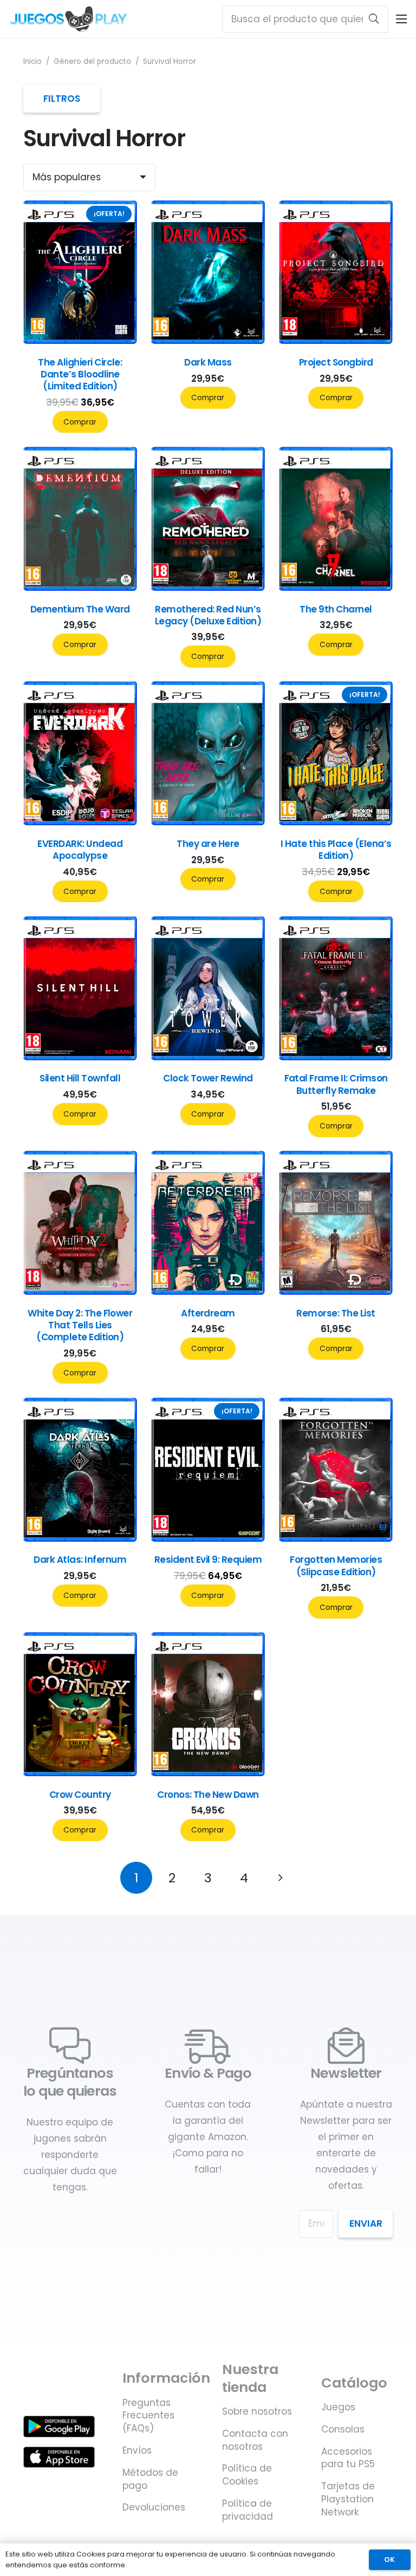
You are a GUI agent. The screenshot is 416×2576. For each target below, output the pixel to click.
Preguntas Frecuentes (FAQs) (148, 2416)
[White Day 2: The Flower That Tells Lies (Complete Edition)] (80, 1292)
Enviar (366, 2223)
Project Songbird (336, 362)
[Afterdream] (208, 1292)
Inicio (32, 61)
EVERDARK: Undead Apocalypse (80, 850)
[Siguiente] (280, 1878)
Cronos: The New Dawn (208, 1795)
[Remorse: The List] (336, 1292)
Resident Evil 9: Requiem (208, 1560)
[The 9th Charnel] (336, 588)
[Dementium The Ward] (80, 588)
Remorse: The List (336, 1313)
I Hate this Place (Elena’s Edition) (336, 850)
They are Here (208, 844)
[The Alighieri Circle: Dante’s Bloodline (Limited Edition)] (80, 341)
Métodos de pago (150, 2479)
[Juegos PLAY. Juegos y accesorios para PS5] (69, 19)
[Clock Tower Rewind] (208, 1057)
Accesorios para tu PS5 (348, 2458)
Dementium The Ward (80, 609)
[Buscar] (374, 19)
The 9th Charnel (336, 609)
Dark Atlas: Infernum (80, 1560)
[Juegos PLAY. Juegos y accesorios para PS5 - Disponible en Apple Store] (59, 2457)
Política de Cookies (247, 2475)
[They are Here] (208, 822)
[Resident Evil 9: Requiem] (208, 1538)
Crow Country (80, 1795)
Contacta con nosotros (255, 2440)
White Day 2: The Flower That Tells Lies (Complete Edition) (80, 1325)
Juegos (338, 2407)
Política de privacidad (248, 2510)
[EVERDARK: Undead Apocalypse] (80, 822)
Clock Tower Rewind (208, 1078)
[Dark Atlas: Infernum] (80, 1538)
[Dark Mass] (208, 341)
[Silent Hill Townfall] (80, 1057)
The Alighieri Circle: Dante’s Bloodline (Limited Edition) (80, 374)
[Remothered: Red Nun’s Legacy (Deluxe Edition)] (208, 588)
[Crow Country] (80, 1773)
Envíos (137, 2450)
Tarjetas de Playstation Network (348, 2499)
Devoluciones (154, 2507)
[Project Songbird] (336, 341)
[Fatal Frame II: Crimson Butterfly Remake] (336, 1057)
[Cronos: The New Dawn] (208, 1773)
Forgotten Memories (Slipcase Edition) (336, 1566)
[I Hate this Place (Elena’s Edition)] (336, 822)
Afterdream (208, 1313)
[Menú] (401, 19)
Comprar (80, 422)
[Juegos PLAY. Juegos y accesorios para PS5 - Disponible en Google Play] (59, 2426)
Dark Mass (208, 362)
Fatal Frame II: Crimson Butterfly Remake (336, 1084)
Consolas (343, 2429)
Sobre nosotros (257, 2411)
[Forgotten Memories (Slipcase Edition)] (336, 1538)
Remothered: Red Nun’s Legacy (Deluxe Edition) (208, 615)
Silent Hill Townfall (80, 1078)
